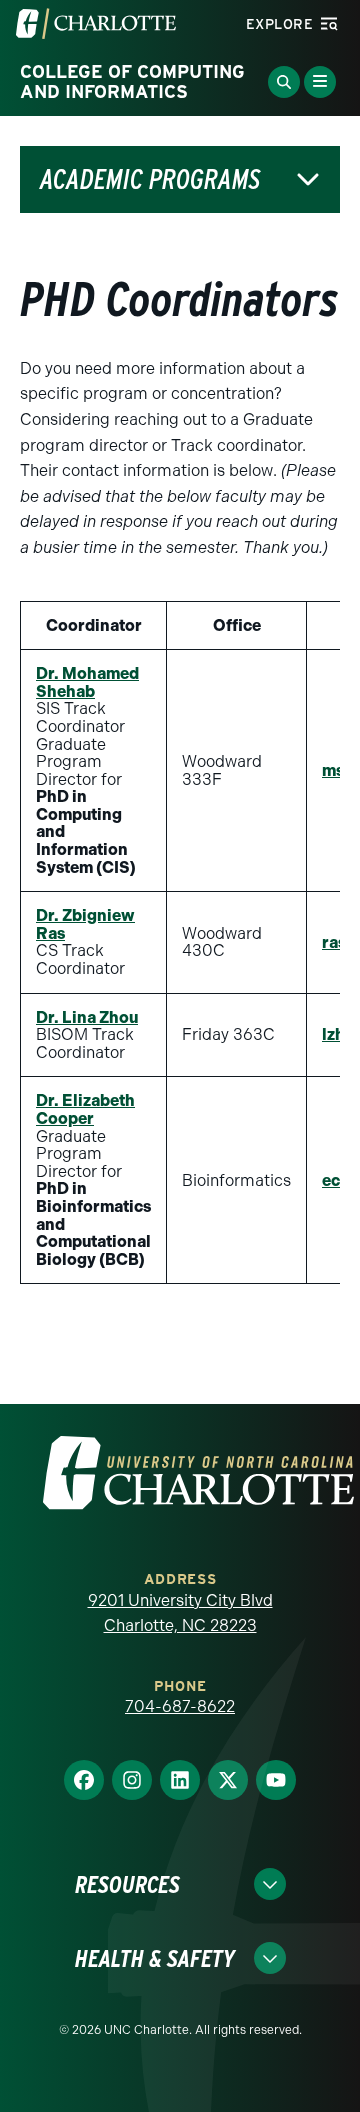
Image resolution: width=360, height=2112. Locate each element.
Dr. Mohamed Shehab (87, 682)
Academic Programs (150, 179)
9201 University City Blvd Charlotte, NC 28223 (180, 1613)
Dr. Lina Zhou (87, 1017)
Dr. (85, 924)
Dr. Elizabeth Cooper (85, 1109)
